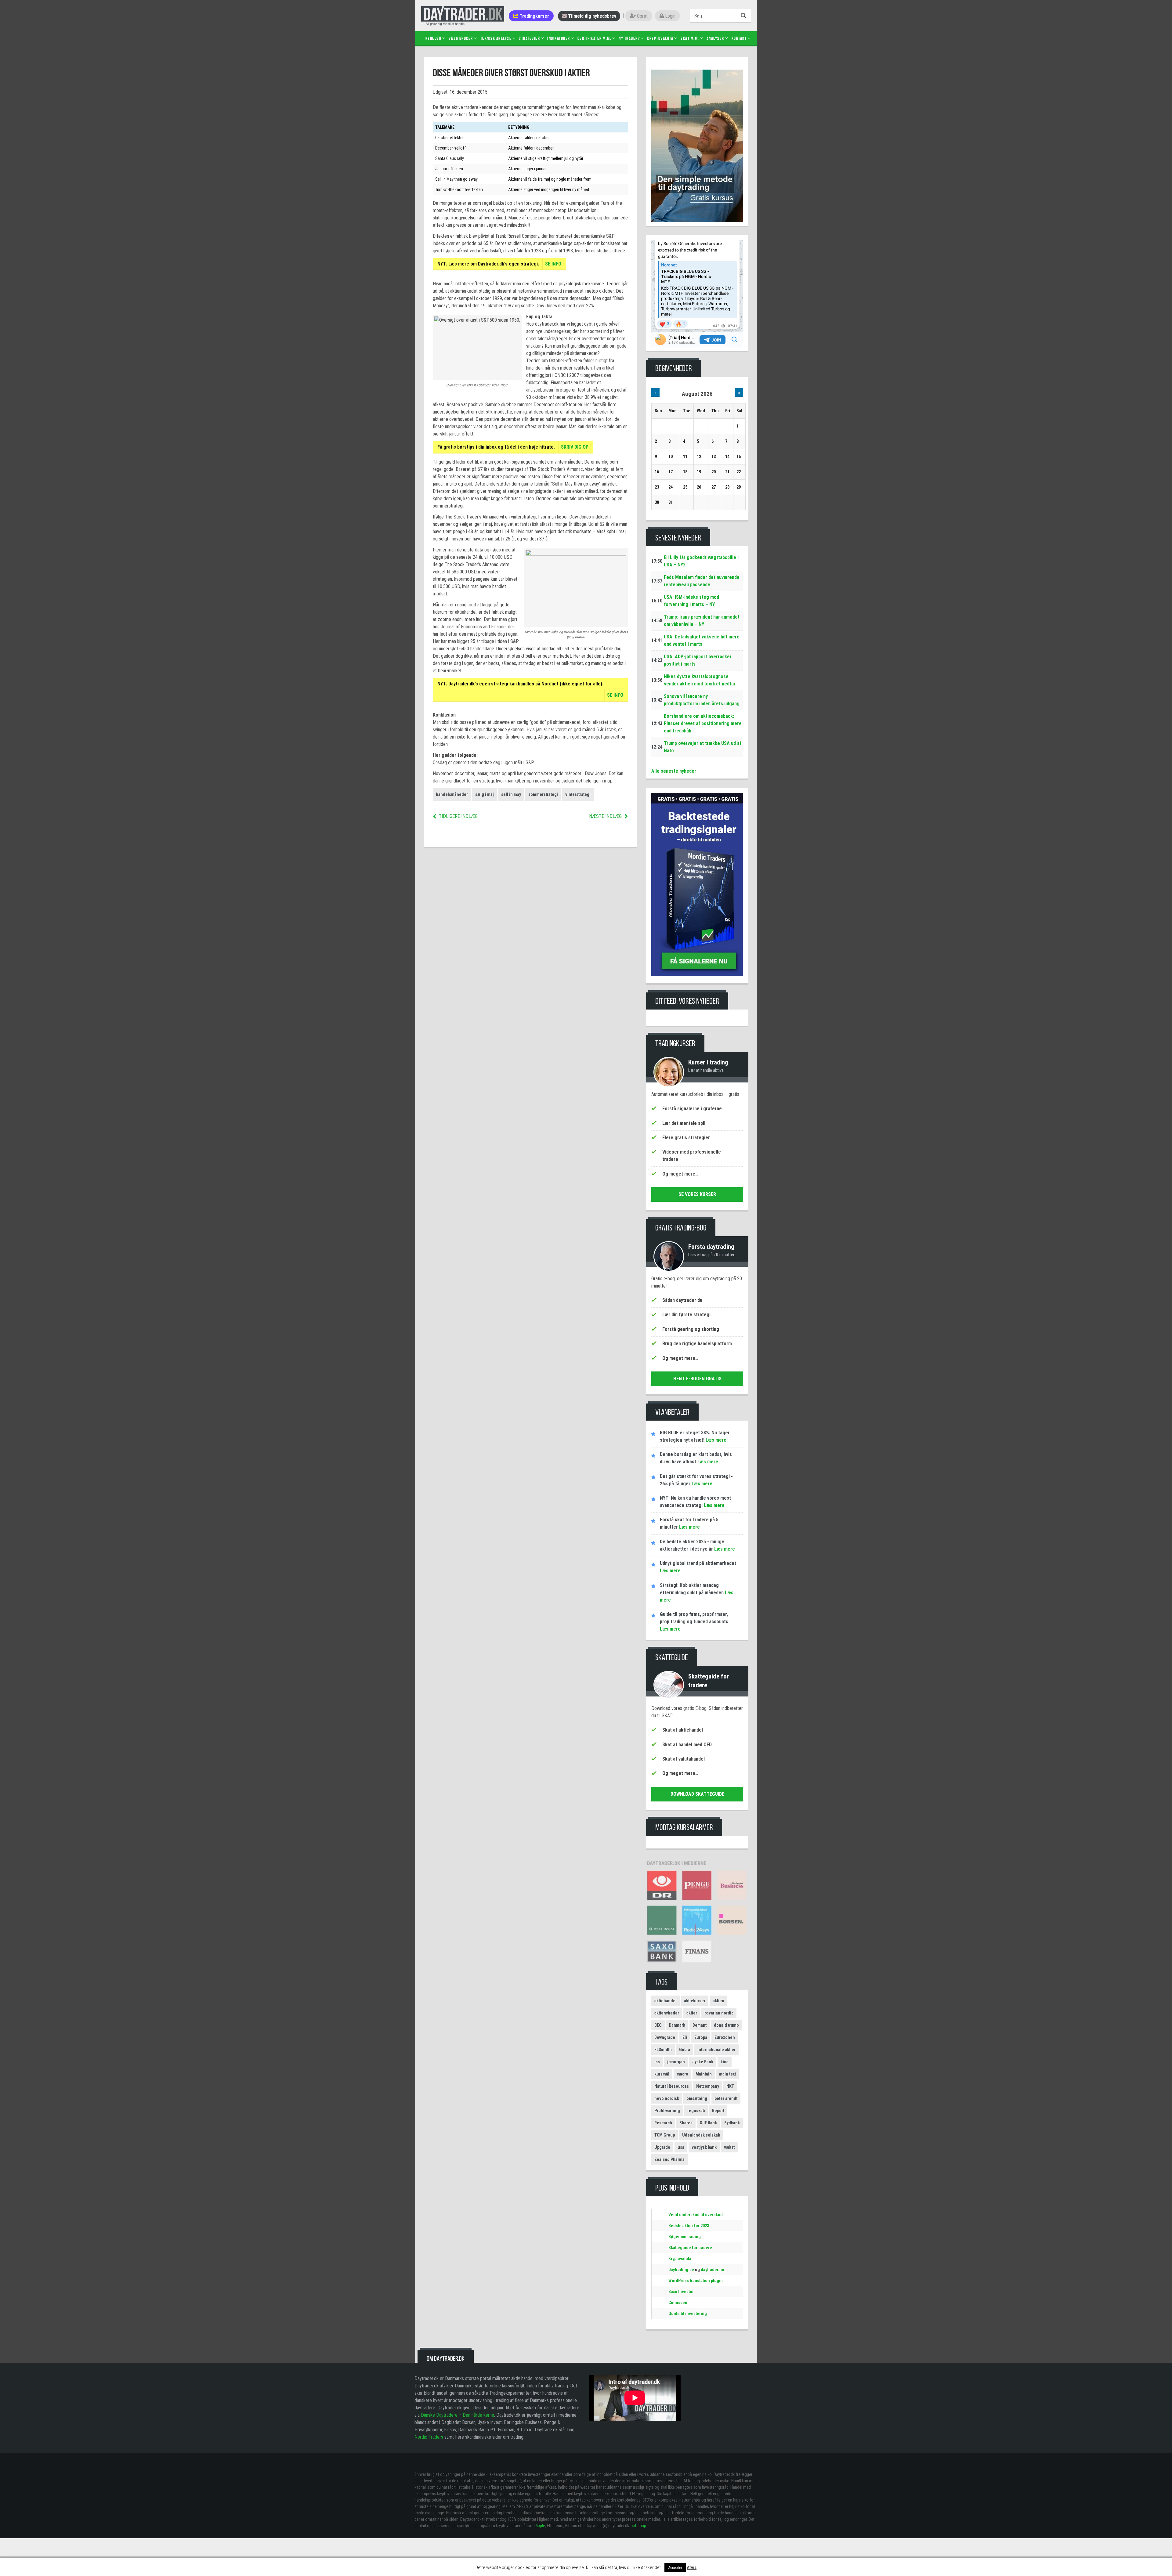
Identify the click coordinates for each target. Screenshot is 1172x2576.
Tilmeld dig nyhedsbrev (591, 16)
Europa (701, 2037)
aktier (692, 2013)
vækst (729, 2147)
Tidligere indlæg (458, 816)
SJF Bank (708, 2123)
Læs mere (715, 1440)
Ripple (540, 2526)
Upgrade (662, 2147)
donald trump (726, 2025)
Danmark (677, 2025)
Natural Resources (672, 2086)
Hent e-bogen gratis (697, 1379)
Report (718, 2111)
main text (727, 2074)
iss (657, 2062)
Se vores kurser (697, 1194)
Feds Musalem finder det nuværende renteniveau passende (702, 581)
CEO (658, 2025)
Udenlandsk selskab (701, 2135)
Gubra (685, 2050)
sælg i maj (485, 794)
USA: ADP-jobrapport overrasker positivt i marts (698, 660)
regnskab (696, 2111)
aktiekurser (695, 2001)
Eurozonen (725, 2037)
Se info (553, 264)
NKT (730, 2086)
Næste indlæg (605, 816)
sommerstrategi (543, 794)
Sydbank (732, 2123)
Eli (685, 2037)
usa (681, 2147)
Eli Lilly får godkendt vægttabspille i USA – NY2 (701, 561)
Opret (642, 16)
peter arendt (726, 2098)
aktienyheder (667, 2013)
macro (682, 2074)
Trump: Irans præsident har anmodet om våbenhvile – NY (702, 621)
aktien (718, 2001)
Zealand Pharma (669, 2159)
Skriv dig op (575, 447)
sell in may (511, 794)
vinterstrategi (578, 794)
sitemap (639, 2526)
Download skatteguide (697, 1794)
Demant (700, 2025)
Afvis (692, 2567)
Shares (686, 2123)
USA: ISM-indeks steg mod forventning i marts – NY (691, 601)
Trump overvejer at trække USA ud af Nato (703, 747)
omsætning (697, 2098)
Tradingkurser (534, 16)
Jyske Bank (703, 2062)
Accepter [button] (675, 2568)
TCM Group (665, 2135)
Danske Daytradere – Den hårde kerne (458, 2415)
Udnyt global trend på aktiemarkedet (698, 1563)
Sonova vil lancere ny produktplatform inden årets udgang (702, 700)
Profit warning (667, 2111)
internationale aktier (716, 2050)
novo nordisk (667, 2098)
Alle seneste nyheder (674, 771)
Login (670, 16)
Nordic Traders (429, 2437)
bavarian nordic (719, 2013)
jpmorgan (676, 2062)
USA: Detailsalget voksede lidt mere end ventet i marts (702, 640)
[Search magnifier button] (744, 16)
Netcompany (708, 2086)
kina (725, 2062)
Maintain (704, 2074)
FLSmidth (663, 2050)
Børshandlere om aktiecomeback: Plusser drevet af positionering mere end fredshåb (703, 723)
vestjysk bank (704, 2147)
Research (663, 2123)
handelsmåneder (452, 794)
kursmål (662, 2074)
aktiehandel (666, 2001)
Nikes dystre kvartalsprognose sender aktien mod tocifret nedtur (700, 680)
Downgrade (665, 2037)
